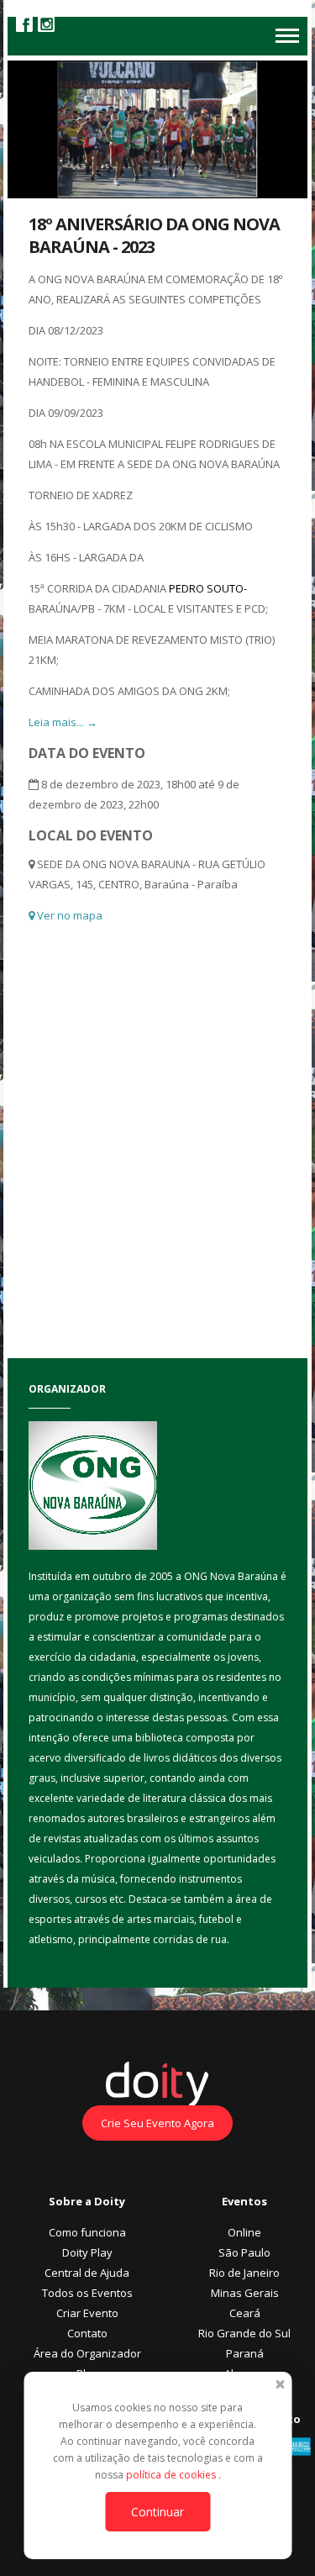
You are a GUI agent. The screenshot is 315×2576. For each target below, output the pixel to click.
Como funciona (87, 2232)
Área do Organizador (87, 2353)
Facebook (24, 24)
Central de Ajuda (87, 2273)
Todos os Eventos (87, 2293)
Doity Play (87, 2252)
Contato (87, 2333)
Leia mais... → (63, 722)
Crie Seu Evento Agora (157, 2123)
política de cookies (172, 2475)
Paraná (245, 2353)
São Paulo (244, 2252)
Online (244, 2232)
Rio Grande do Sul (244, 2333)
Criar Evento (87, 2313)
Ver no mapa (68, 915)
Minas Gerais (245, 2293)
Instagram (46, 24)
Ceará (245, 2313)
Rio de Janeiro (244, 2273)
